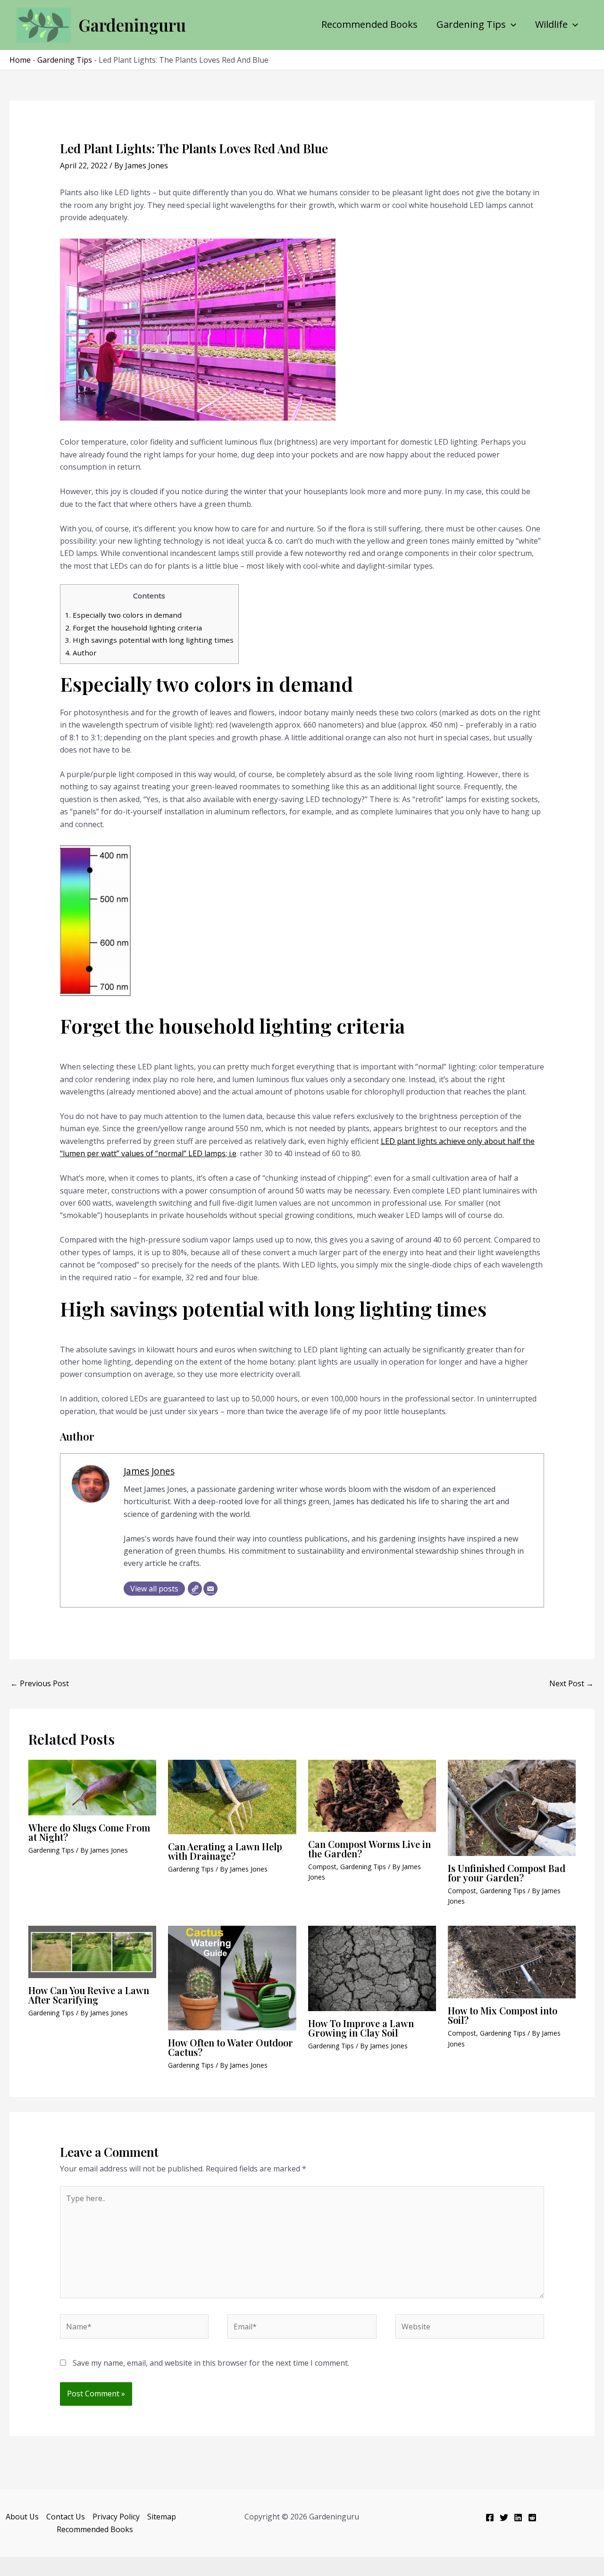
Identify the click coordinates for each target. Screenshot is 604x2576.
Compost (322, 1867)
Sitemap (162, 2517)
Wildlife (551, 25)
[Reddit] (532, 2518)
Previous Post (40, 1683)
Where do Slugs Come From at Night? (89, 1832)
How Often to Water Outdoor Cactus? (231, 2047)
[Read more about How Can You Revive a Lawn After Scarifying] (92, 1951)
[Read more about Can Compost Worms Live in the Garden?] (372, 1795)
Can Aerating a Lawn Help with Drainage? (225, 1851)
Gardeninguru (132, 25)
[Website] (195, 1589)
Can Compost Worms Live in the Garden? (369, 1849)
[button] (511, 25)
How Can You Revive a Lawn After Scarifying (89, 1995)
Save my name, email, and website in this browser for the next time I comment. (211, 2363)
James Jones (149, 1471)
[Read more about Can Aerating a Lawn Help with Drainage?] (232, 1797)
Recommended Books (369, 25)
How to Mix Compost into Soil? (503, 2015)
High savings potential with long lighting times (149, 640)
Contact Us (66, 2517)
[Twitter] (504, 2518)
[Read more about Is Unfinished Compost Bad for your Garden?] (512, 1807)
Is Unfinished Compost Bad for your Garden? (507, 1873)
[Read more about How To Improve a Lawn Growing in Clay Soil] (372, 1968)
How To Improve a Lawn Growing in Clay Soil (361, 2028)
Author (81, 653)
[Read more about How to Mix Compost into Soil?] (512, 1962)
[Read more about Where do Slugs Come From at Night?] (92, 1787)
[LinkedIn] (518, 2518)
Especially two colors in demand (123, 615)
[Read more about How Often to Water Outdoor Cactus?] (232, 1977)
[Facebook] (490, 2518)
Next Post (571, 1683)
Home (20, 60)
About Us (22, 2517)
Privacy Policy (116, 2517)
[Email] (210, 1589)
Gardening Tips (471, 25)
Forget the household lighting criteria (134, 628)
